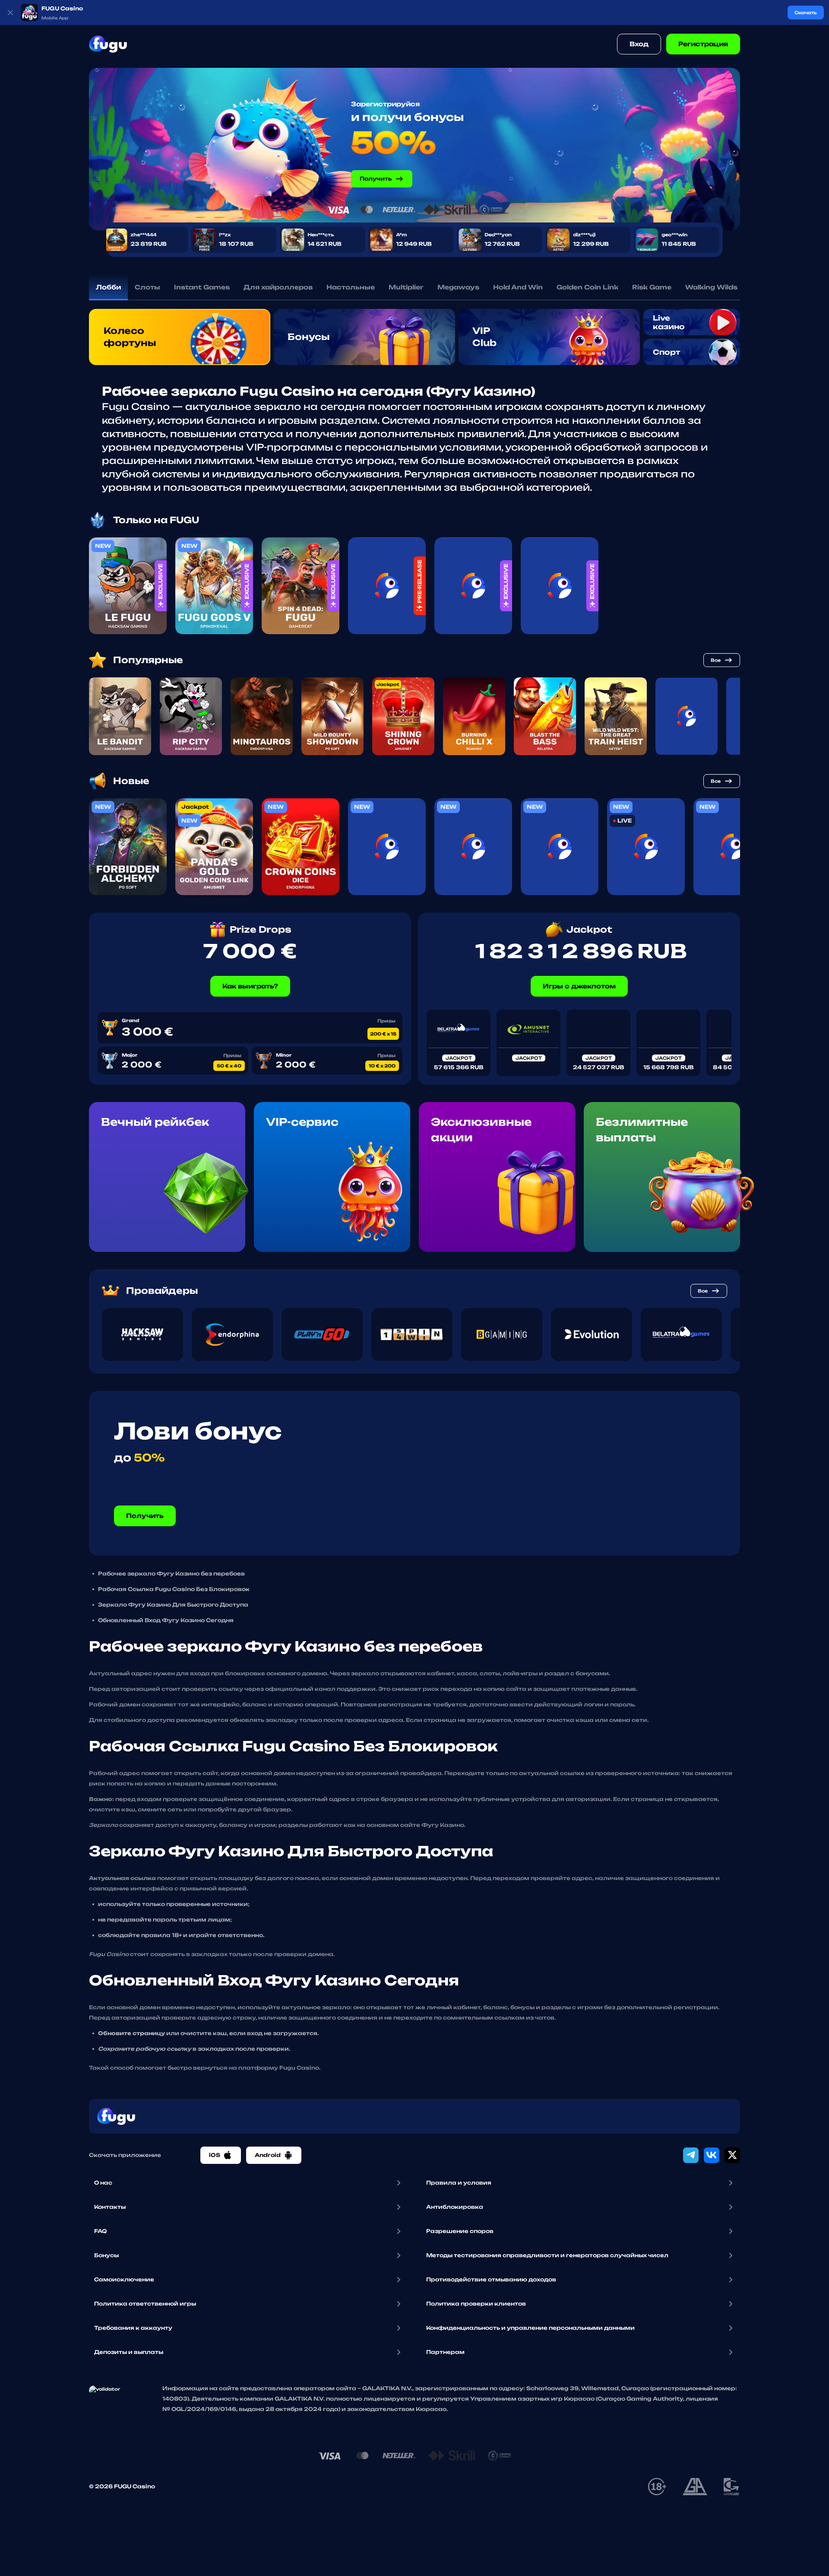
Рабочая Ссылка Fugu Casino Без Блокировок (174, 1589)
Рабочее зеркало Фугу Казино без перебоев (171, 1574)
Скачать (806, 13)
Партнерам (445, 2352)
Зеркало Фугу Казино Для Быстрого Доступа (173, 1605)
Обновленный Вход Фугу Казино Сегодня (166, 1620)
